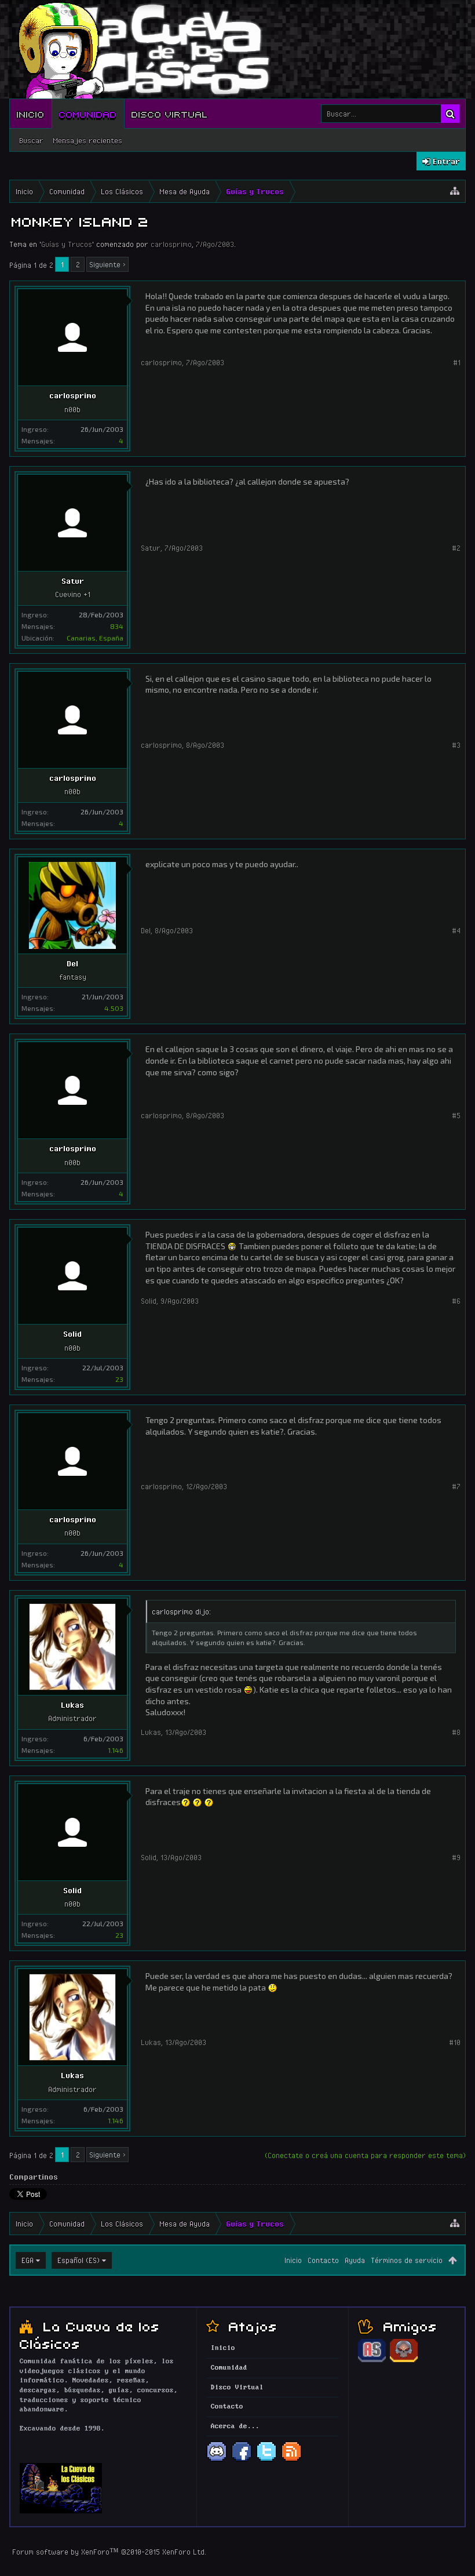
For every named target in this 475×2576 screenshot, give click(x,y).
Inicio (31, 114)
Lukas (72, 1705)
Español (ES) (78, 2260)
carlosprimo (171, 244)
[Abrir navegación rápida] (455, 191)
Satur (73, 581)
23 (119, 1379)
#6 (456, 1301)
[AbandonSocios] (372, 2360)
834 (117, 626)
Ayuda (355, 2260)
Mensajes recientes (87, 140)
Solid (72, 1334)
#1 (457, 362)
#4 (456, 930)
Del (72, 963)
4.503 (114, 1008)
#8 (456, 1732)
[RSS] (291, 2460)
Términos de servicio (407, 2260)
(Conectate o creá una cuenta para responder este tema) (365, 2155)
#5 (456, 1115)
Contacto (323, 2260)
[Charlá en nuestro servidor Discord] (217, 2460)
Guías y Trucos (67, 244)
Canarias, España (95, 638)
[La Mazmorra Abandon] (404, 2360)
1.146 (116, 1750)
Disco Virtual (170, 114)
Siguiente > (107, 264)
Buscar (31, 140)
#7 (456, 1486)
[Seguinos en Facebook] (242, 2460)
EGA (28, 2260)
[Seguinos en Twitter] (266, 2460)
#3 (456, 745)
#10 (455, 2042)
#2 (456, 548)
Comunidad (88, 114)
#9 (456, 1857)
